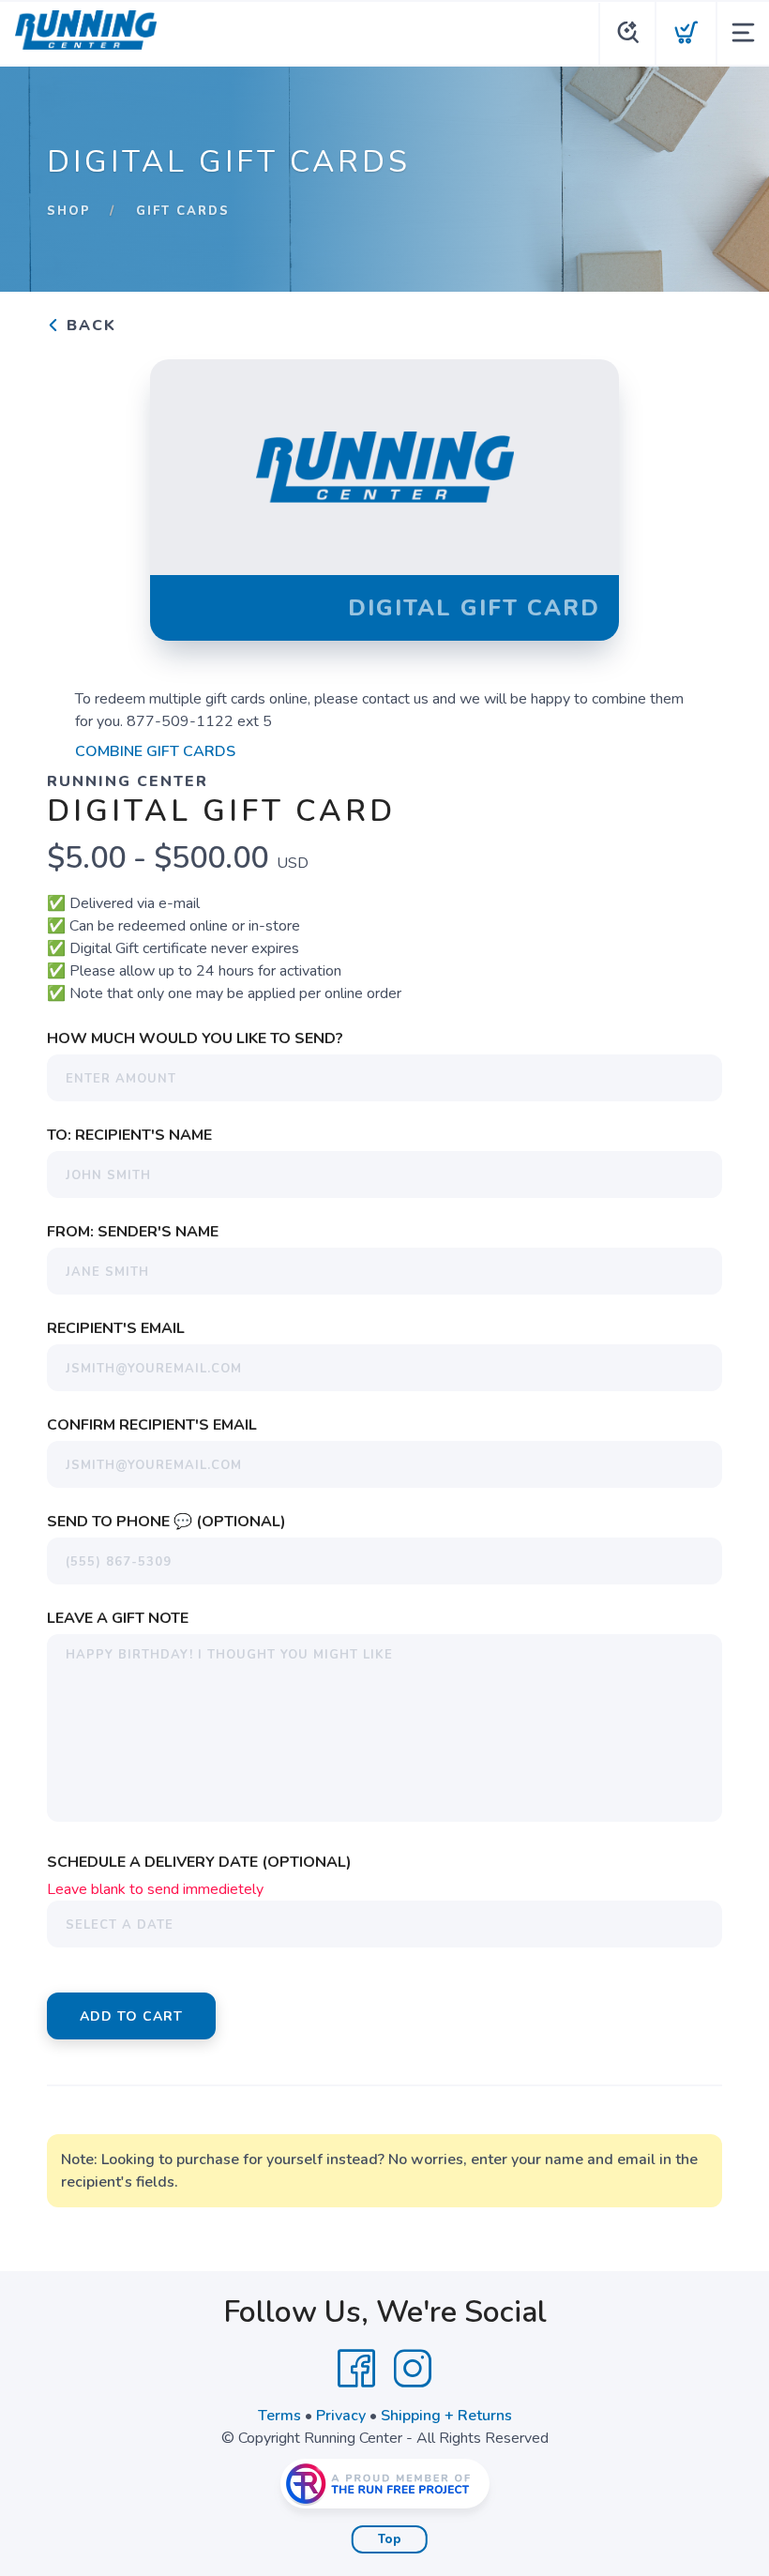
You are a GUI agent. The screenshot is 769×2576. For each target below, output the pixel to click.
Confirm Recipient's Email (152, 1425)
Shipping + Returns (446, 2416)
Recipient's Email (116, 1328)
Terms (279, 2416)
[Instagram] (413, 2369)
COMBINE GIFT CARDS (155, 751)
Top (390, 2539)
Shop (69, 211)
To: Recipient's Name (129, 1135)
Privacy (341, 2416)
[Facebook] (356, 2369)
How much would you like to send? (195, 1038)
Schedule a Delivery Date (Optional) (199, 1862)
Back (89, 326)
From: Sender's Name (133, 1232)
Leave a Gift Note (118, 1618)
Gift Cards (183, 211)
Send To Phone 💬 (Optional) (166, 1522)
